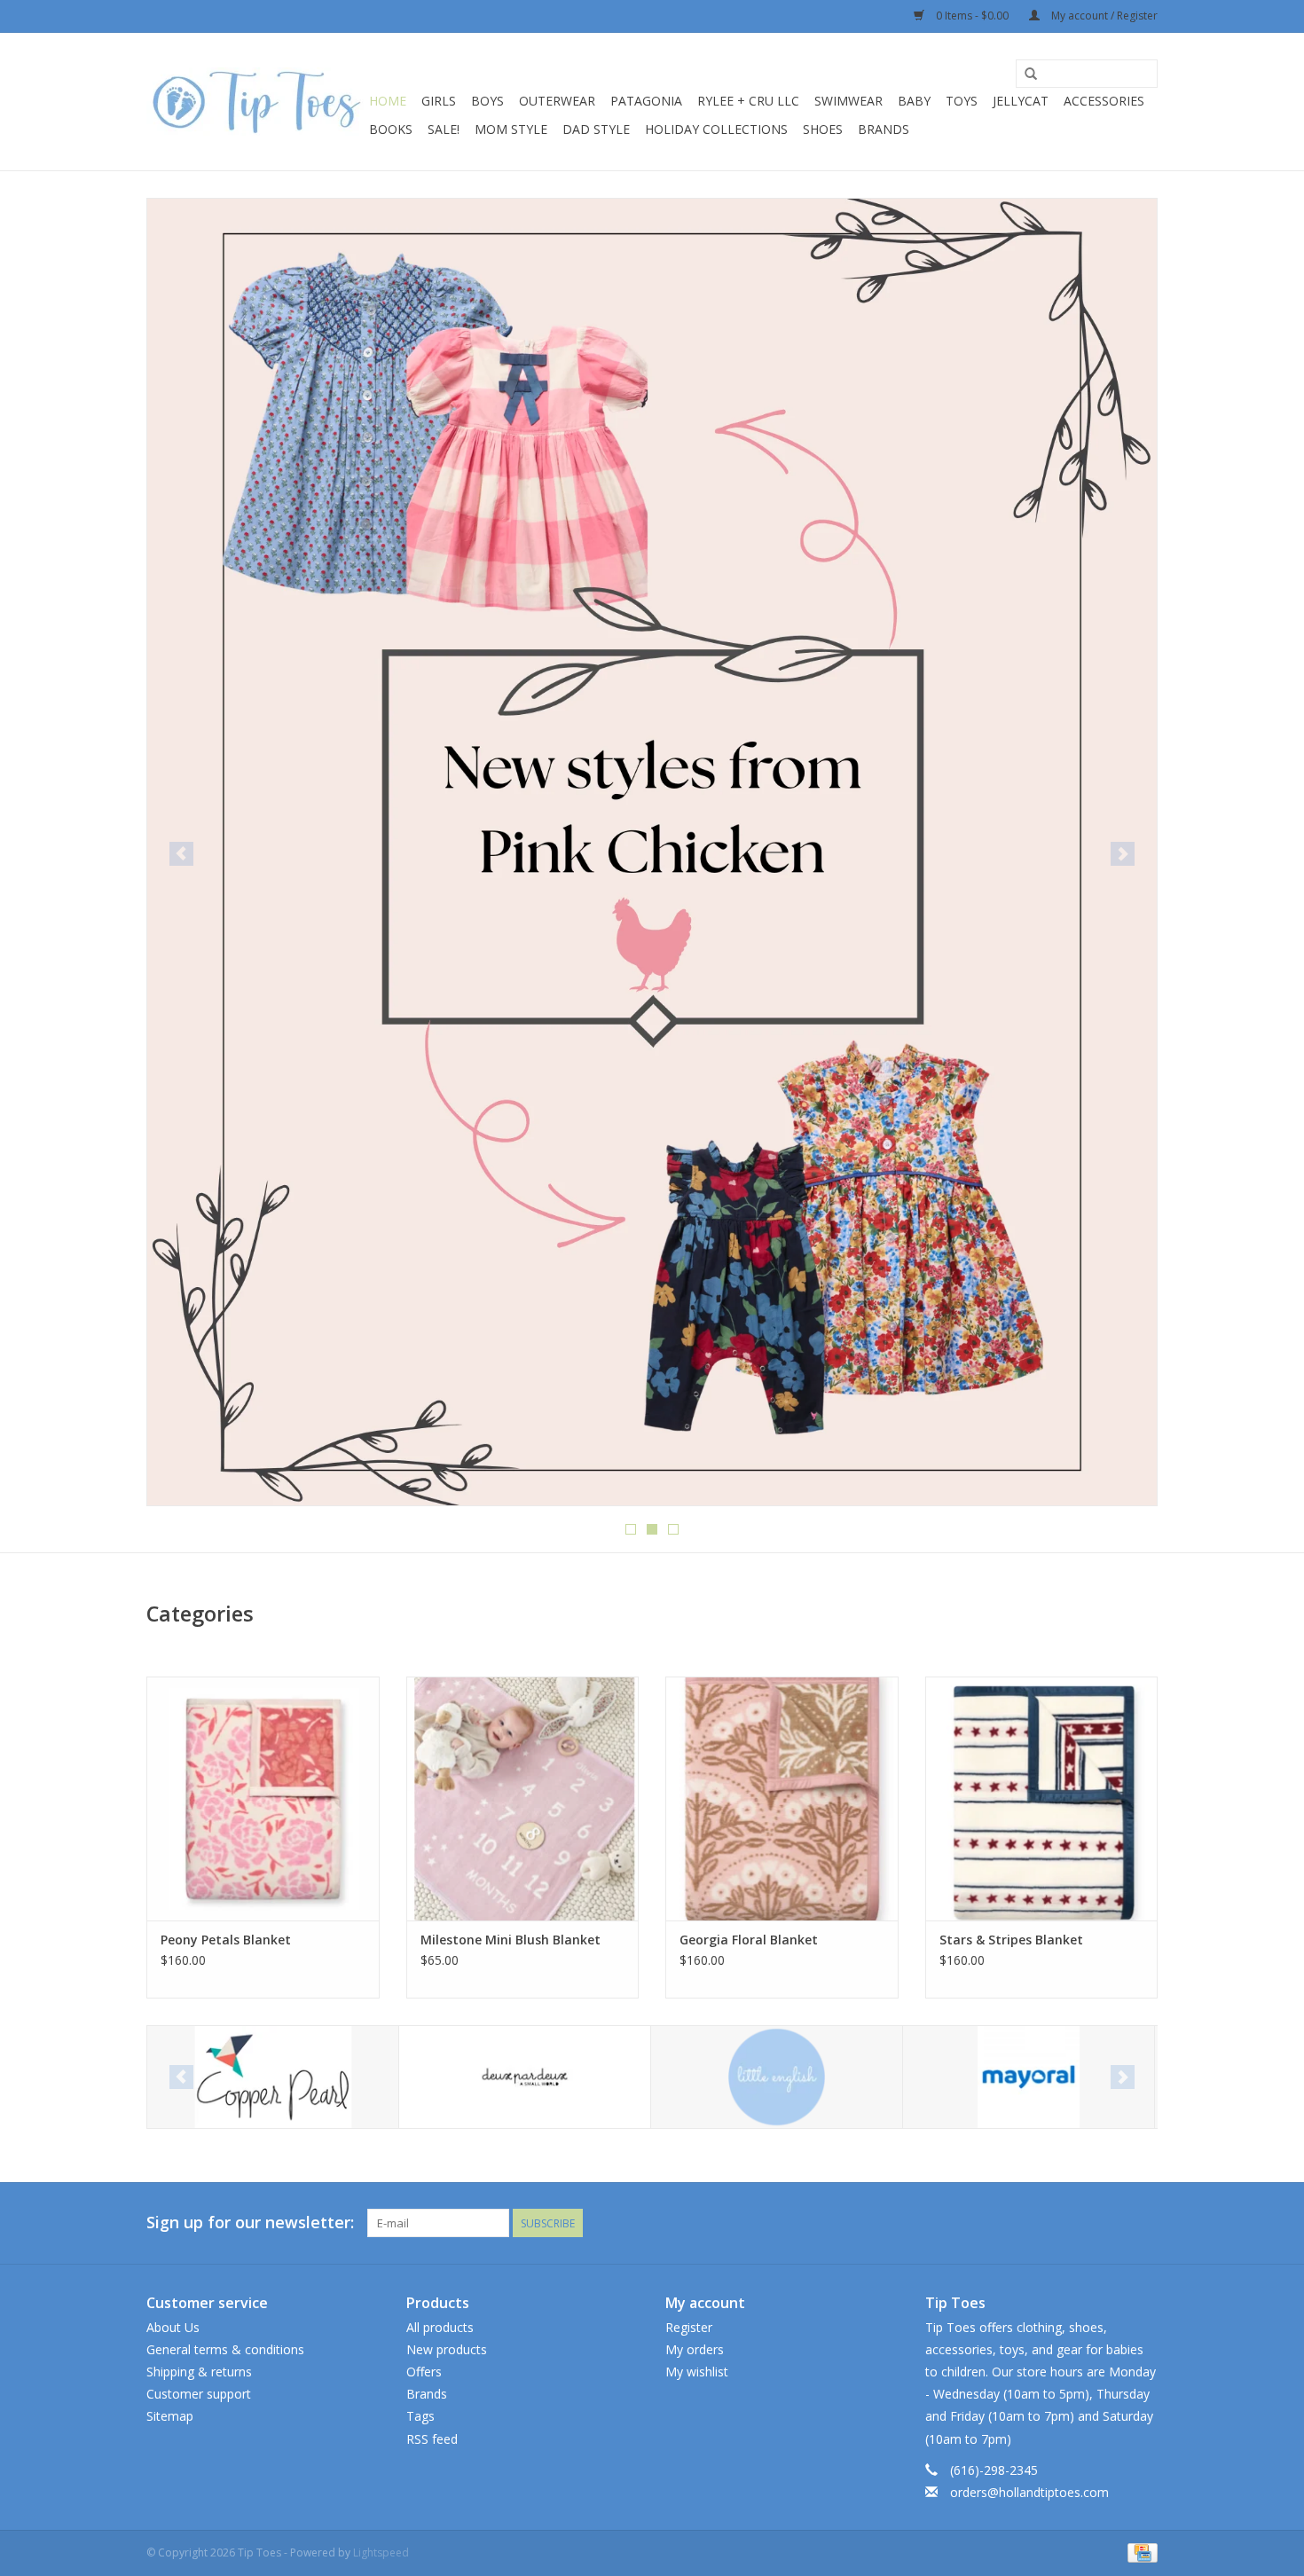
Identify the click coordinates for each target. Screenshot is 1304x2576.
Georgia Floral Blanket (749, 1940)
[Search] (1031, 75)
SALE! (444, 129)
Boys (487, 101)
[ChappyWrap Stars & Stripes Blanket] (1042, 1798)
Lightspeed (381, 2552)
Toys (962, 101)
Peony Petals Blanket (226, 1940)
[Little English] (525, 2077)
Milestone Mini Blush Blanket (511, 1940)
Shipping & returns (199, 2372)
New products (447, 2349)
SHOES (823, 129)
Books (391, 129)
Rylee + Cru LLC (748, 101)
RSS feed (432, 2439)
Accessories (1104, 101)
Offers (424, 2372)
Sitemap (170, 2416)
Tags (420, 2416)
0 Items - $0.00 (972, 16)
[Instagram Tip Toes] (1143, 2223)
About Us (173, 2327)
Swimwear (848, 101)
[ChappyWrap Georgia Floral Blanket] (782, 1798)
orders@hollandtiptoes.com (1029, 2492)
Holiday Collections (716, 129)
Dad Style (596, 129)
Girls (439, 101)
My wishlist (697, 2372)
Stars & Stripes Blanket (1011, 1940)
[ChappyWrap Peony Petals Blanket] (263, 1798)
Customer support (199, 2394)
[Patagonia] (1029, 2077)
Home (388, 101)
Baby (914, 101)
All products (440, 2327)
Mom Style (511, 129)
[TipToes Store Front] (652, 483)
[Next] (1123, 854)
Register (689, 2327)
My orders (695, 2349)
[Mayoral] (777, 2077)
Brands (884, 129)
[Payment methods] (1139, 2552)
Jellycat (1021, 101)
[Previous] (181, 854)
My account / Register (1103, 16)
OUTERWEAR (557, 101)
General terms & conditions (225, 2349)
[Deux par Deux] (273, 2077)
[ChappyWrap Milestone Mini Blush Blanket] (523, 1798)
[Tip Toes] (255, 102)
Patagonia (646, 101)
